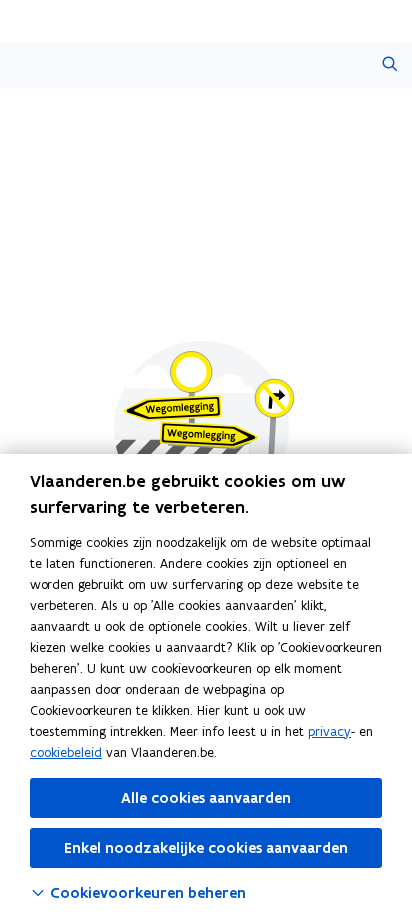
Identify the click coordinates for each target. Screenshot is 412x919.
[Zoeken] (389, 65)
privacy (329, 731)
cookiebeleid (66, 752)
